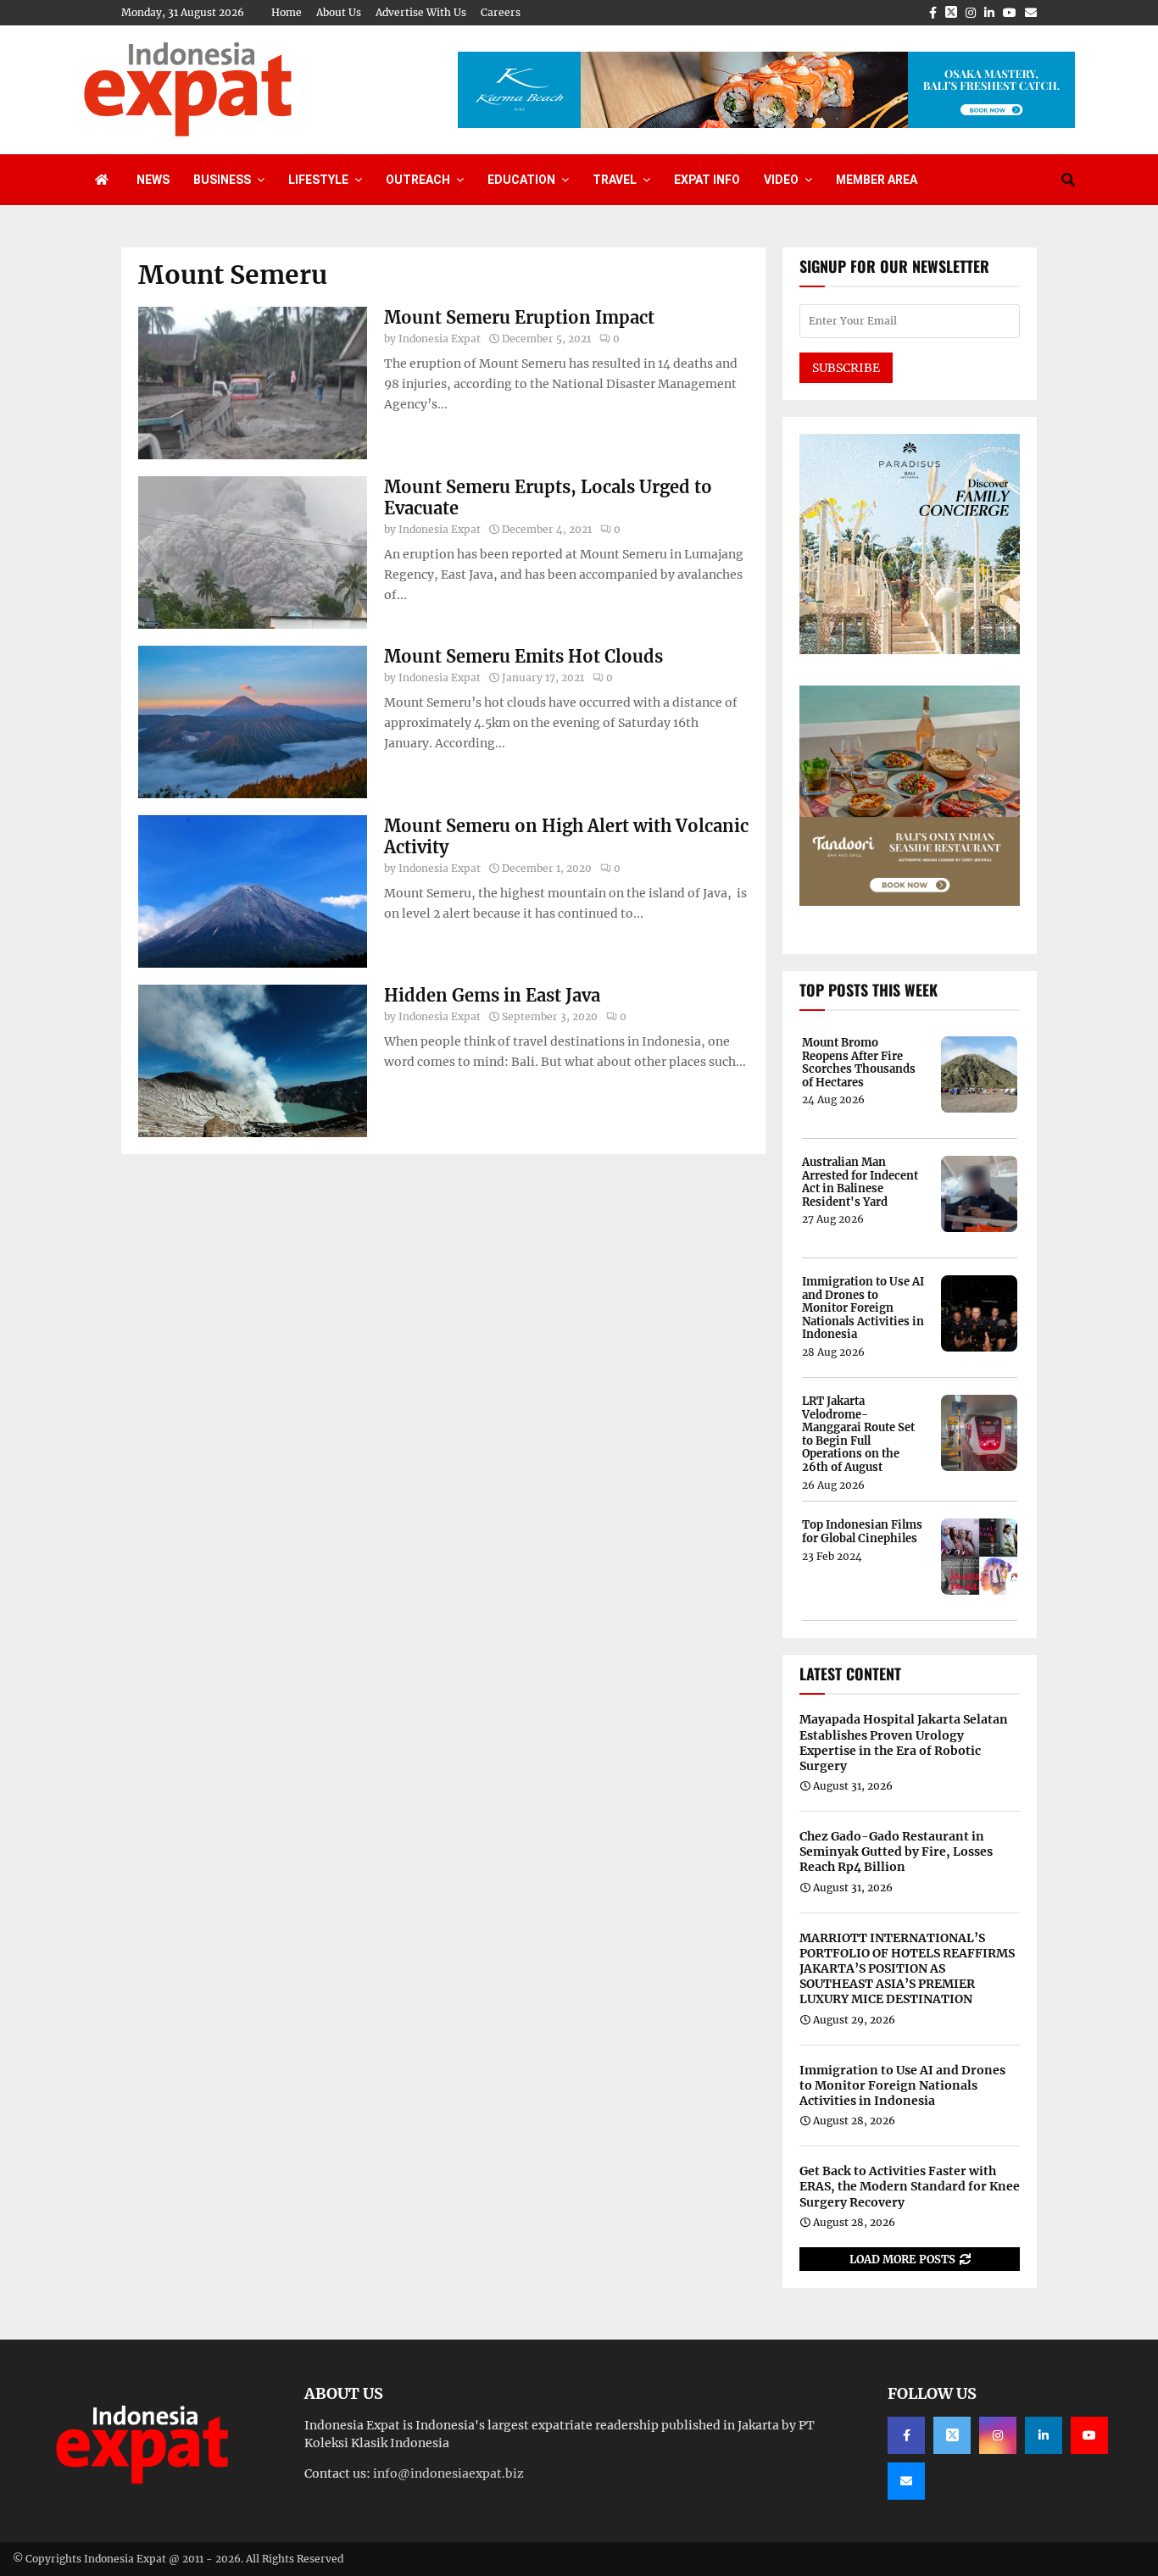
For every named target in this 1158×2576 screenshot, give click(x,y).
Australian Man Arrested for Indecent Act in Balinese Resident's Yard (860, 1182)
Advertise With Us (421, 12)
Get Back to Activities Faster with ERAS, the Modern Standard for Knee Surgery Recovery (910, 2186)
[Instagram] (998, 2435)
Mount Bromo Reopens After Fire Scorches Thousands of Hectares (859, 1063)
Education (521, 180)
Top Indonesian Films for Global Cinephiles (862, 1532)
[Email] (906, 2481)
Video (781, 180)
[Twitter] (952, 2435)
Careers (501, 12)
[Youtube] (1089, 2435)
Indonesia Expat (440, 339)
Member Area (877, 180)
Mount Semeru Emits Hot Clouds (523, 656)
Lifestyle (318, 180)
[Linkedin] (1044, 2435)
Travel (615, 180)
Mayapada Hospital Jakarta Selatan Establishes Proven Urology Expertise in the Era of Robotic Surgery (904, 1743)
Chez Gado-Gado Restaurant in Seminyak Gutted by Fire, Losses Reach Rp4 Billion (896, 1851)
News (153, 180)
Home (287, 12)
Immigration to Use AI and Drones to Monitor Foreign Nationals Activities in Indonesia (863, 1308)
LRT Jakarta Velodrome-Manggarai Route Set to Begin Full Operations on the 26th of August (858, 1435)
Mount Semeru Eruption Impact (519, 317)
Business (222, 180)
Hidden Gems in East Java (492, 995)
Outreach (418, 180)
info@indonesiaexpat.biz (448, 2473)
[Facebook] (906, 2435)
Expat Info (707, 180)
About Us (339, 12)
